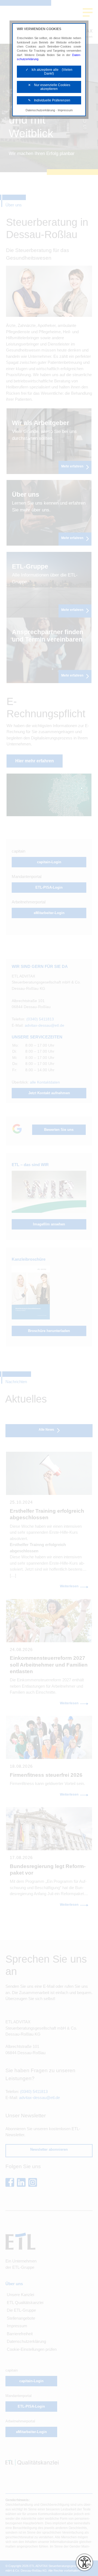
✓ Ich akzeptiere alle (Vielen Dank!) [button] (49, 72)
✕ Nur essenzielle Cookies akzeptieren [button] (49, 87)
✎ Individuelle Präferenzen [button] (49, 100)
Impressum (65, 110)
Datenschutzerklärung (40, 110)
